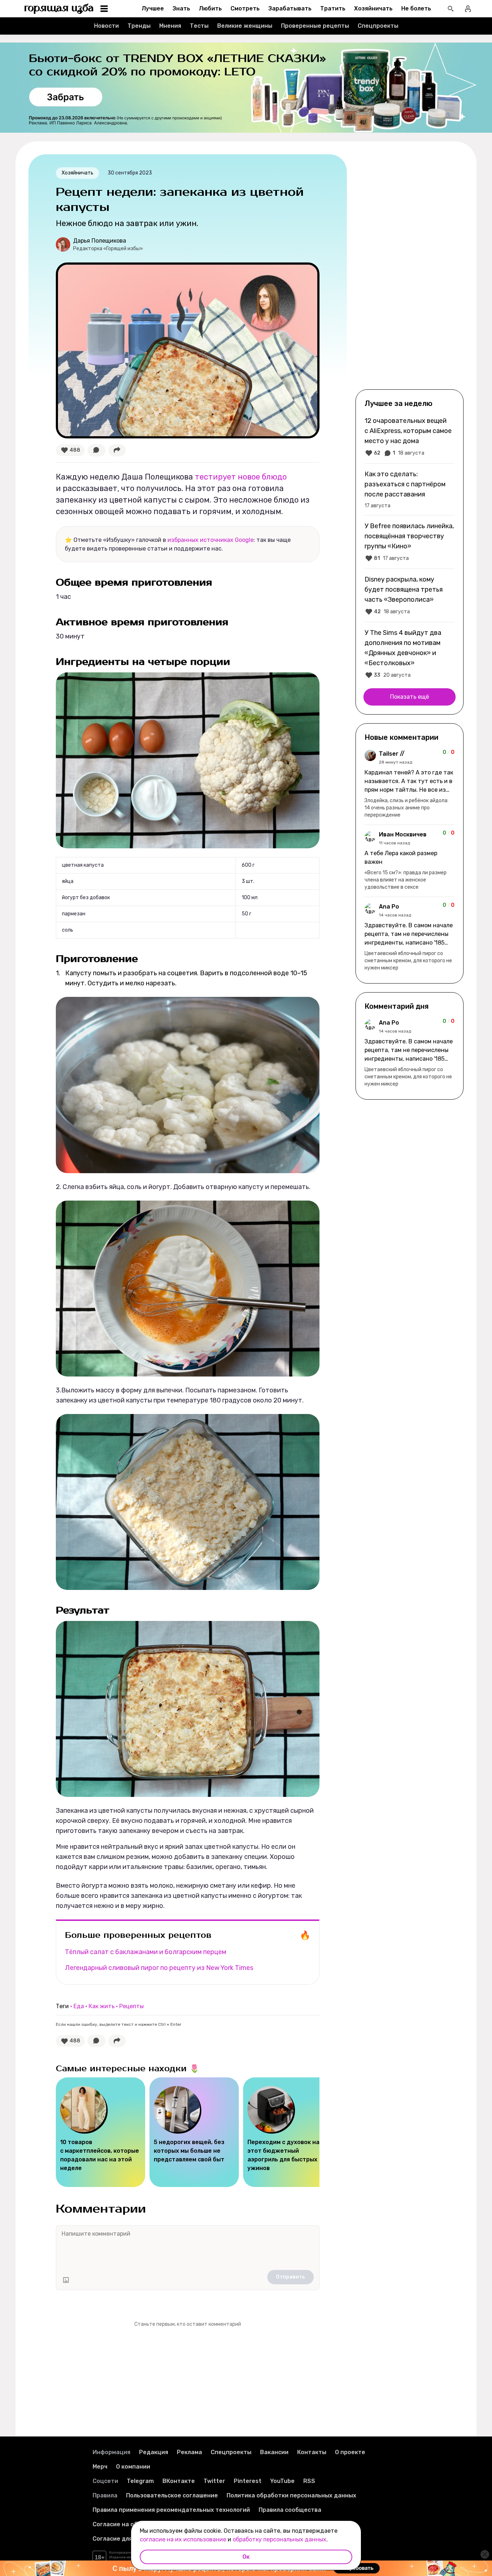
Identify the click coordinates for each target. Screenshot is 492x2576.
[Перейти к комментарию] (410, 784)
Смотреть (245, 8)
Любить (210, 8)
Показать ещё (410, 697)
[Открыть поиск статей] (451, 9)
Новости (106, 26)
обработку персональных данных (279, 2539)
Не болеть (416, 8)
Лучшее (153, 8)
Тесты (199, 26)
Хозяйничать (373, 8)
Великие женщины (245, 26)
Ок (246, 2557)
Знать (181, 8)
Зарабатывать (290, 8)
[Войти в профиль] (468, 9)
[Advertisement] (410, 271)
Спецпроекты (378, 26)
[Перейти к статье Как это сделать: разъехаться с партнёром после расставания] (410, 489)
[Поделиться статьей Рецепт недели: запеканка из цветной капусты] (117, 450)
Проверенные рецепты (315, 26)
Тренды (139, 26)
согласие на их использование (183, 2539)
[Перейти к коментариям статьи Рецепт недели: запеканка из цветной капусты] (97, 450)
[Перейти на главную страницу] (59, 9)
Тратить (333, 8)
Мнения (170, 26)
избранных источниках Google (211, 540)
